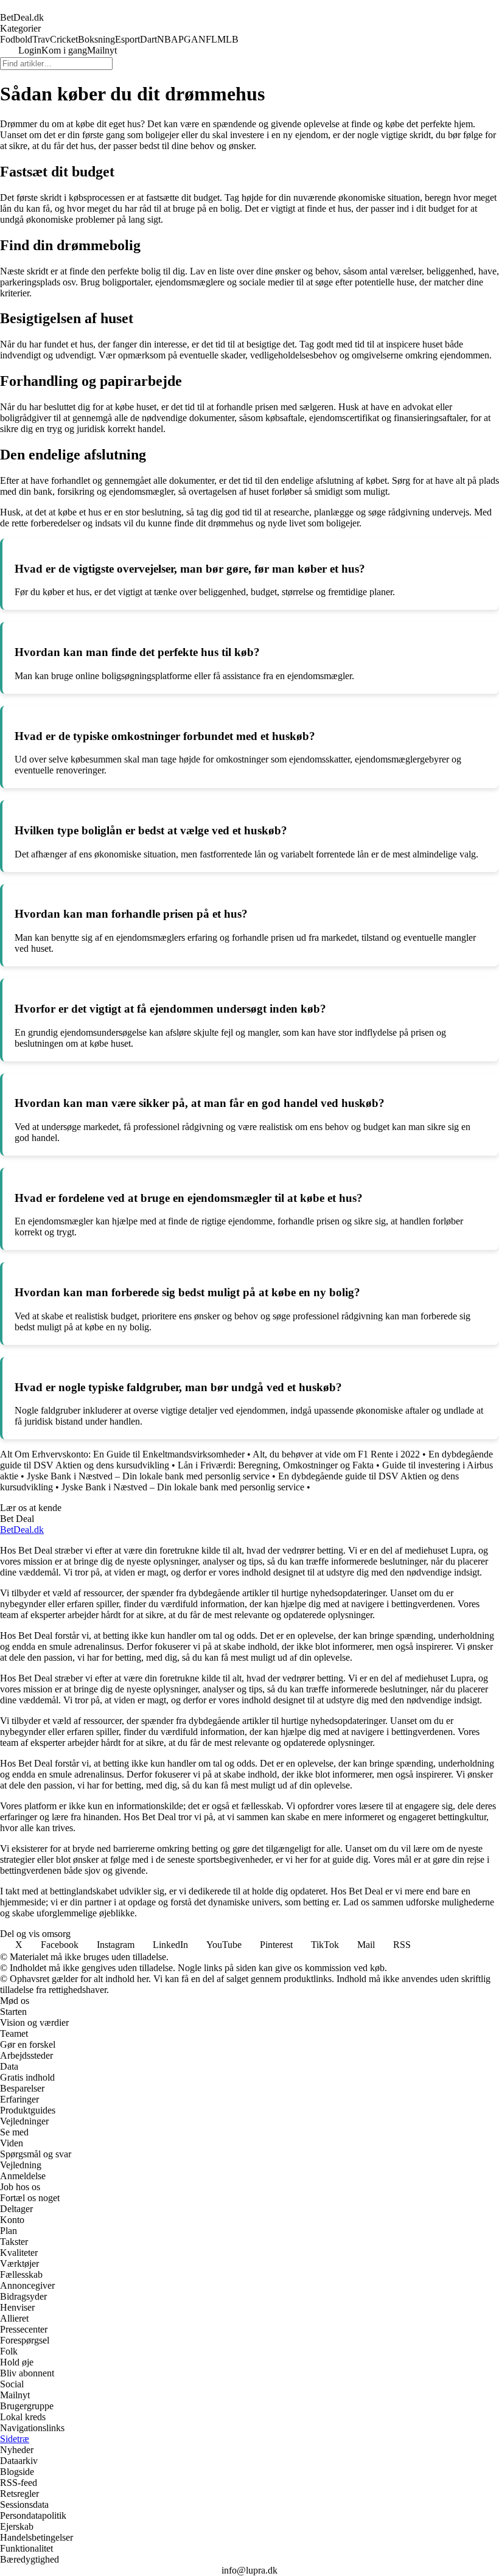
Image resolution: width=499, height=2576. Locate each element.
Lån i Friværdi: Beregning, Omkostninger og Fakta (276, 1465)
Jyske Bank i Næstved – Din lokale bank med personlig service (148, 1476)
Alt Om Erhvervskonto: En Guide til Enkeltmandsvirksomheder (122, 1454)
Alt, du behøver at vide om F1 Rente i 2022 (336, 1454)
